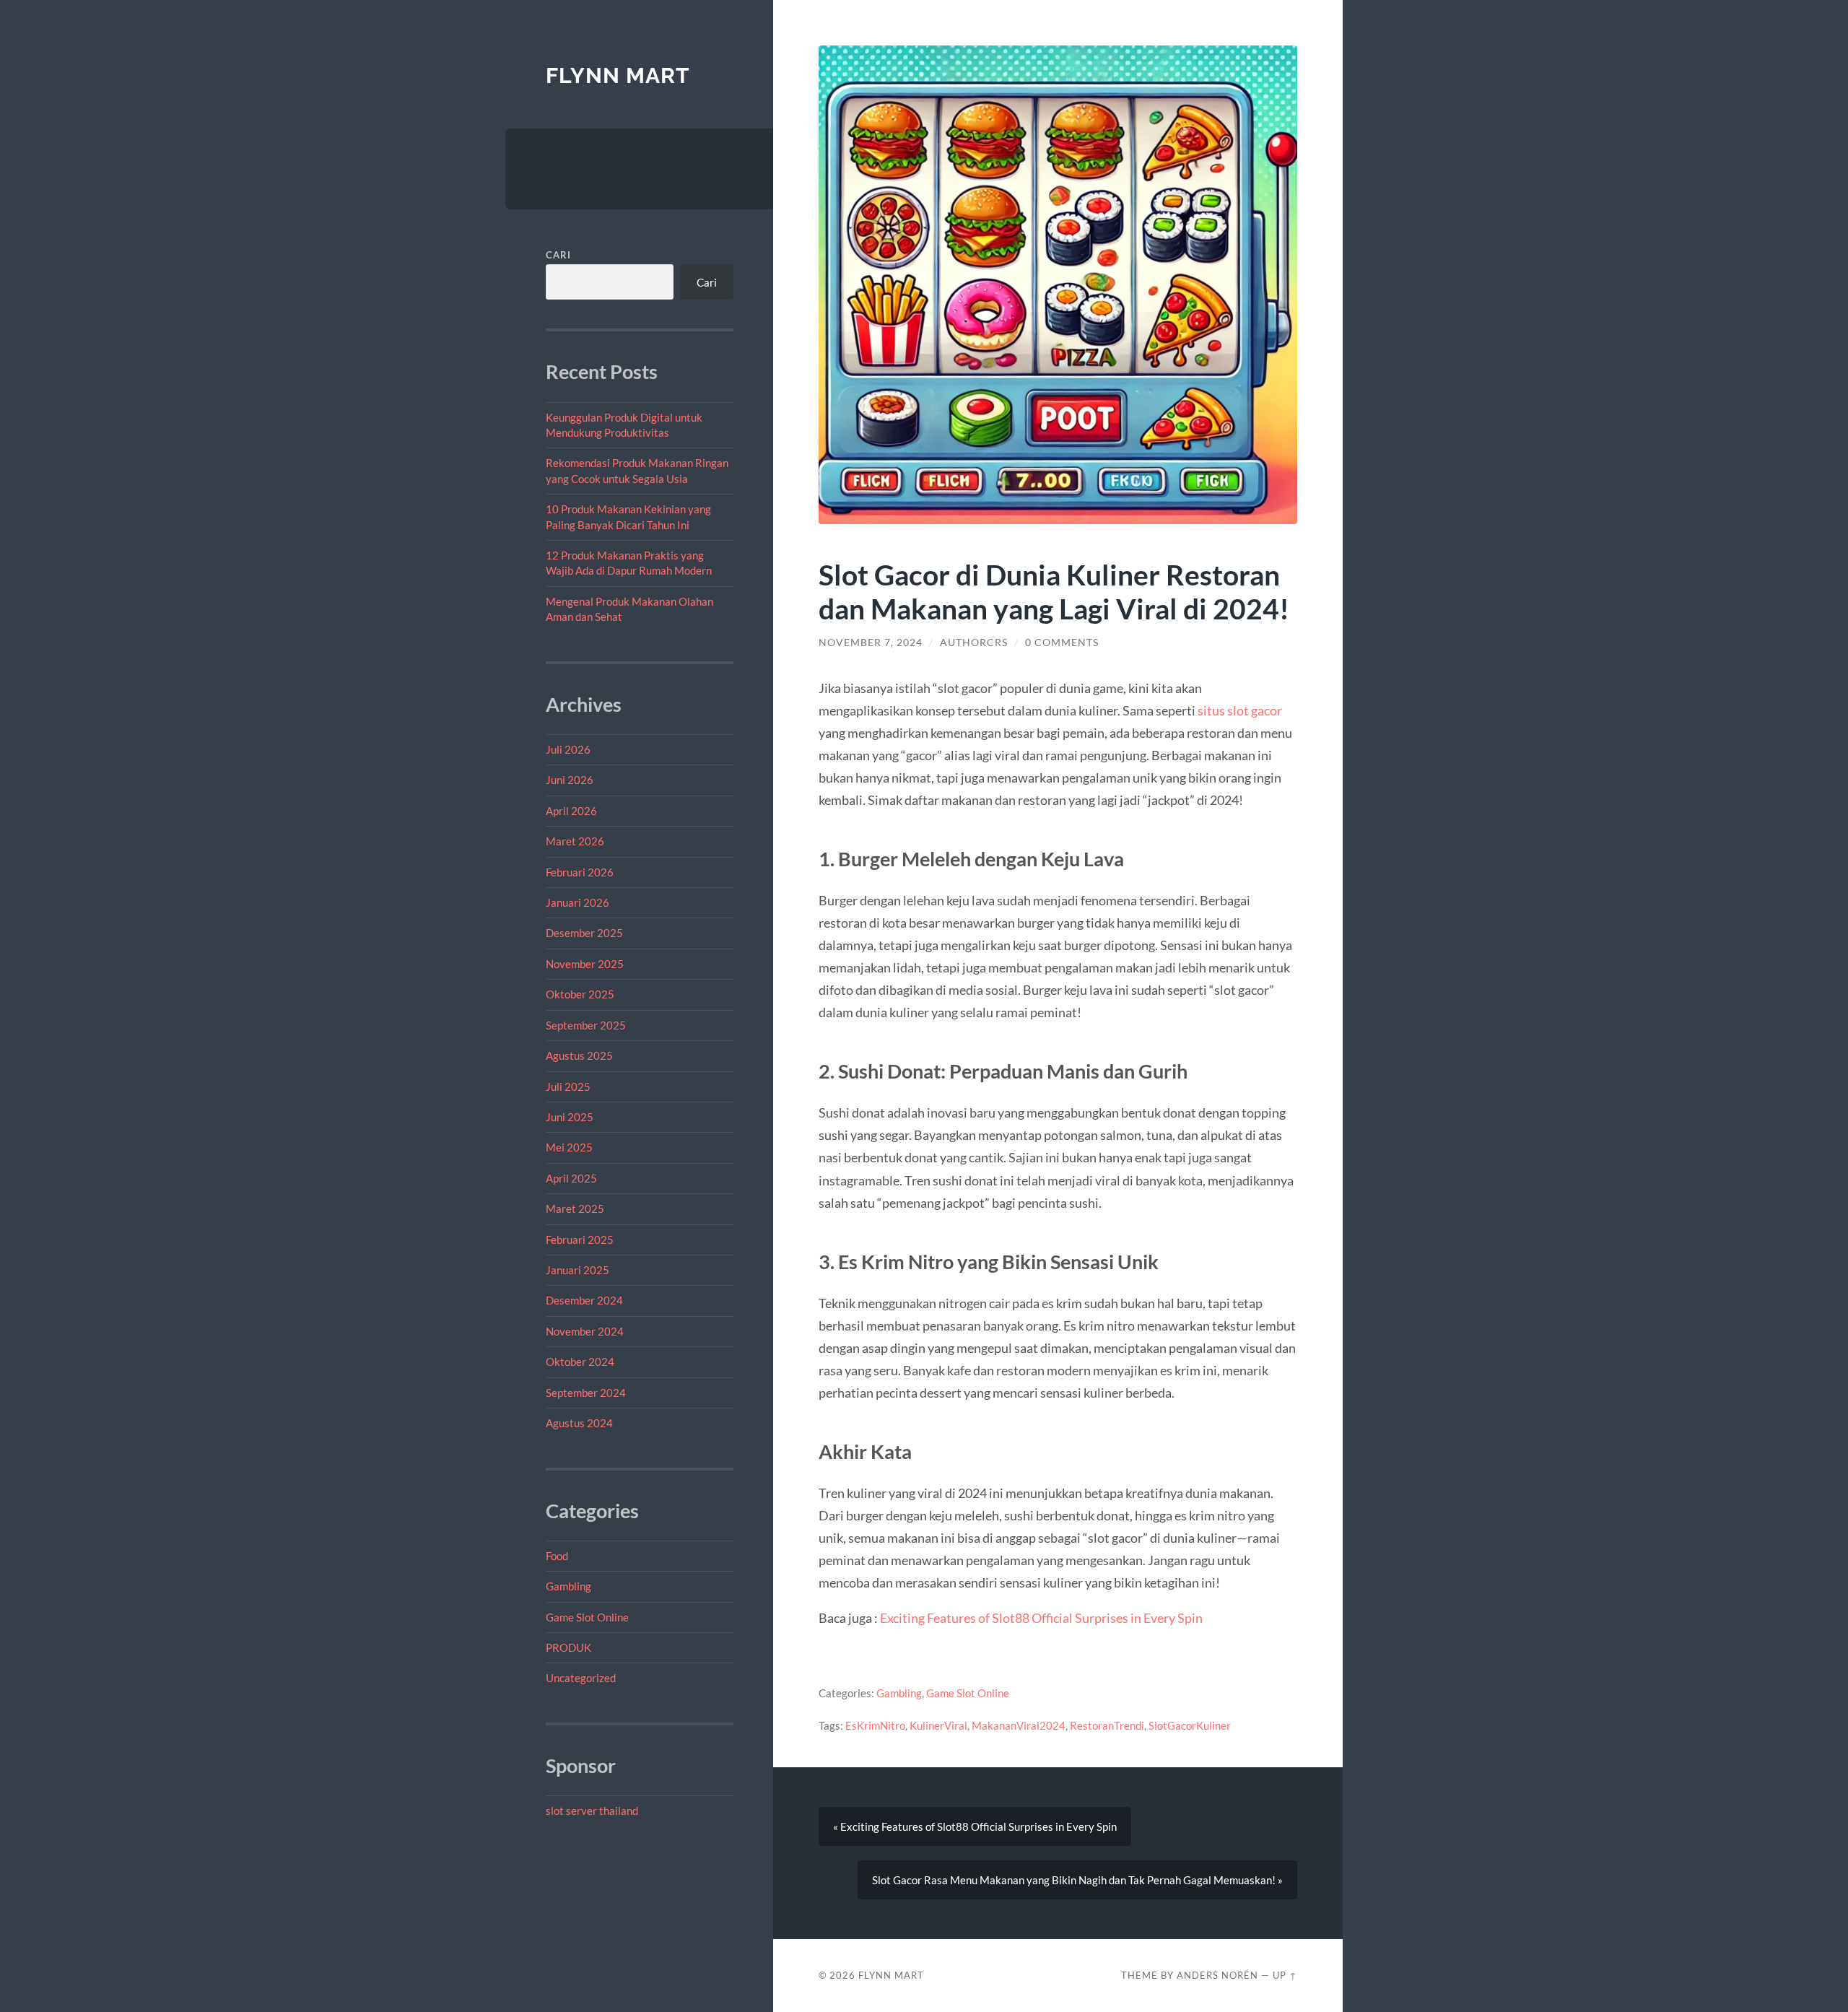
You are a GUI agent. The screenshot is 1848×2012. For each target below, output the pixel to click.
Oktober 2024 (580, 1362)
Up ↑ (1285, 1975)
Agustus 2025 (579, 1055)
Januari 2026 (577, 902)
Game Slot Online (587, 1617)
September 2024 (586, 1393)
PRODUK (568, 1647)
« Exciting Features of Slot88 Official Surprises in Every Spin (975, 1826)
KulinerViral (938, 1725)
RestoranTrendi (1107, 1725)
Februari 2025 (580, 1240)
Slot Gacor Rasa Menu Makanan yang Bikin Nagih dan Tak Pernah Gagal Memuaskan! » (1077, 1880)
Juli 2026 (568, 749)
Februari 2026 (580, 872)
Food (557, 1556)
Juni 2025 (570, 1117)
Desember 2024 (584, 1300)
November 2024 (585, 1331)
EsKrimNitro (875, 1725)
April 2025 (571, 1178)
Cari (558, 255)
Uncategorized (581, 1678)
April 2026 (571, 811)
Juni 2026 (570, 780)
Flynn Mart (618, 75)
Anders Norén (1217, 1975)
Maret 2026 (575, 841)
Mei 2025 (569, 1147)
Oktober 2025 (580, 994)
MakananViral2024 (1019, 1725)
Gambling (568, 1586)
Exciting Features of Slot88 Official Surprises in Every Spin (1041, 1618)
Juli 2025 (568, 1086)
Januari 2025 (577, 1270)
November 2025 (585, 964)
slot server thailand (592, 1811)
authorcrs (974, 643)
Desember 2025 (584, 933)
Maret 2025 (575, 1208)
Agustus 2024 (579, 1423)
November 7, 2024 (871, 643)
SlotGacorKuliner (1190, 1725)
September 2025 (586, 1025)
